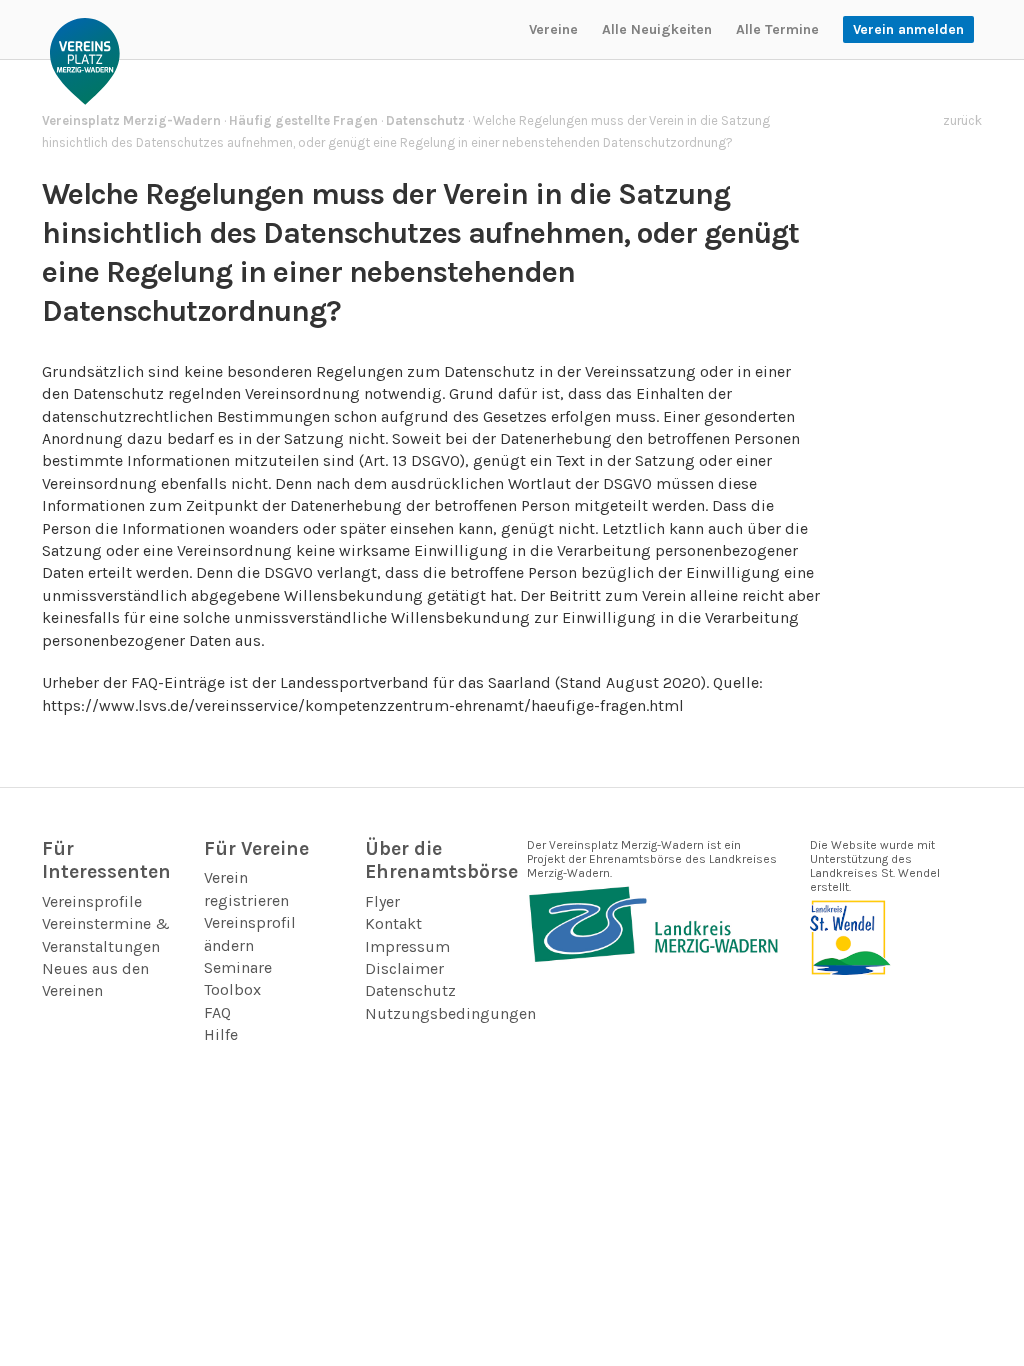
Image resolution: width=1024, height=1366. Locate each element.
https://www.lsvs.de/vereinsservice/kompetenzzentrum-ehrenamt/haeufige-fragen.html (363, 705)
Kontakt (393, 923)
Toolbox (232, 989)
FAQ (217, 1012)
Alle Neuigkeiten (657, 29)
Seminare (238, 967)
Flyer (382, 901)
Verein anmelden (908, 29)
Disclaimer (404, 968)
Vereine (553, 29)
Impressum (407, 946)
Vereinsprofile (92, 901)
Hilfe (221, 1034)
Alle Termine (777, 29)
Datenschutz (410, 990)
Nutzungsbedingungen (450, 1013)
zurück (962, 120)
